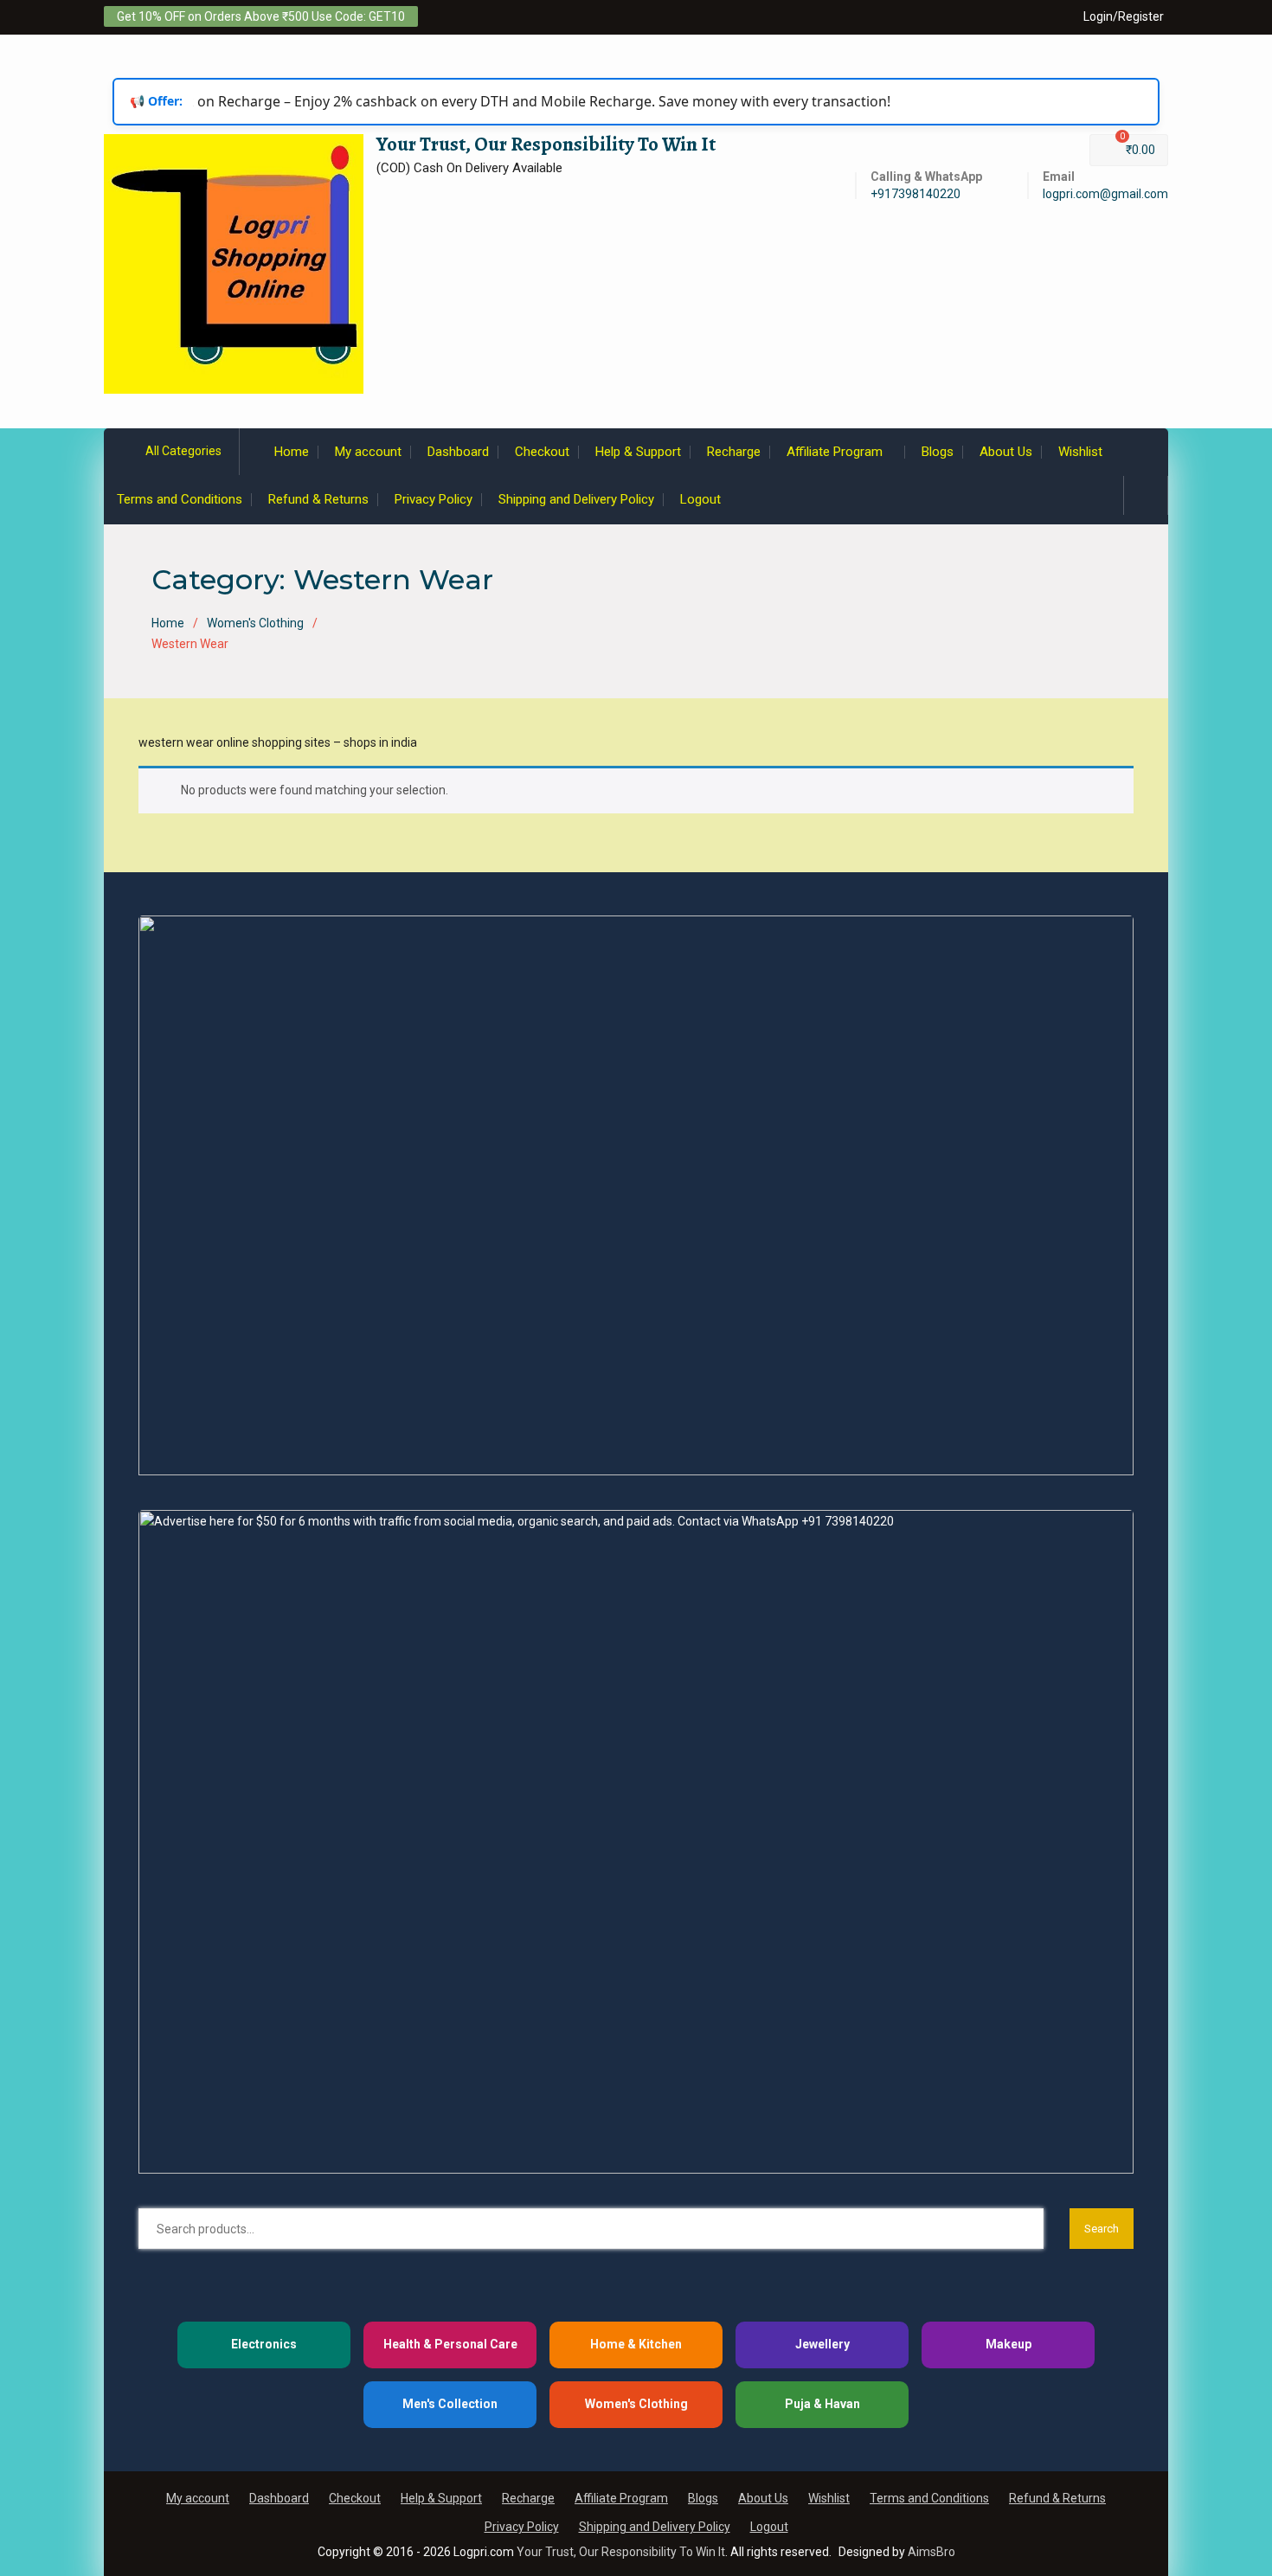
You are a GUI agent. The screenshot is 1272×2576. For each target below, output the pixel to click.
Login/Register (1124, 16)
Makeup (1009, 2344)
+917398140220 (915, 194)
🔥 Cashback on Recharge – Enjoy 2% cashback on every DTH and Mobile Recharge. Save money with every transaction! (489, 101)
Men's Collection (450, 2404)
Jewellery (822, 2344)
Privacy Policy (434, 499)
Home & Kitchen (636, 2344)
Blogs (938, 452)
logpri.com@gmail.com (1105, 194)
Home (292, 452)
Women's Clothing (255, 623)
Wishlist (1080, 452)
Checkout (542, 452)
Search (1102, 2229)
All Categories (183, 451)
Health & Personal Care (450, 2344)
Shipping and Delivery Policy (576, 499)
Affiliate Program (835, 452)
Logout (700, 499)
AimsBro (932, 2552)
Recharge (734, 452)
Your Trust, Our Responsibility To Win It (546, 144)
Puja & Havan (822, 2404)
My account (368, 452)
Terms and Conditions (180, 499)
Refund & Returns (318, 499)
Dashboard (458, 452)
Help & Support (638, 452)
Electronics (264, 2344)
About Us (1006, 452)
